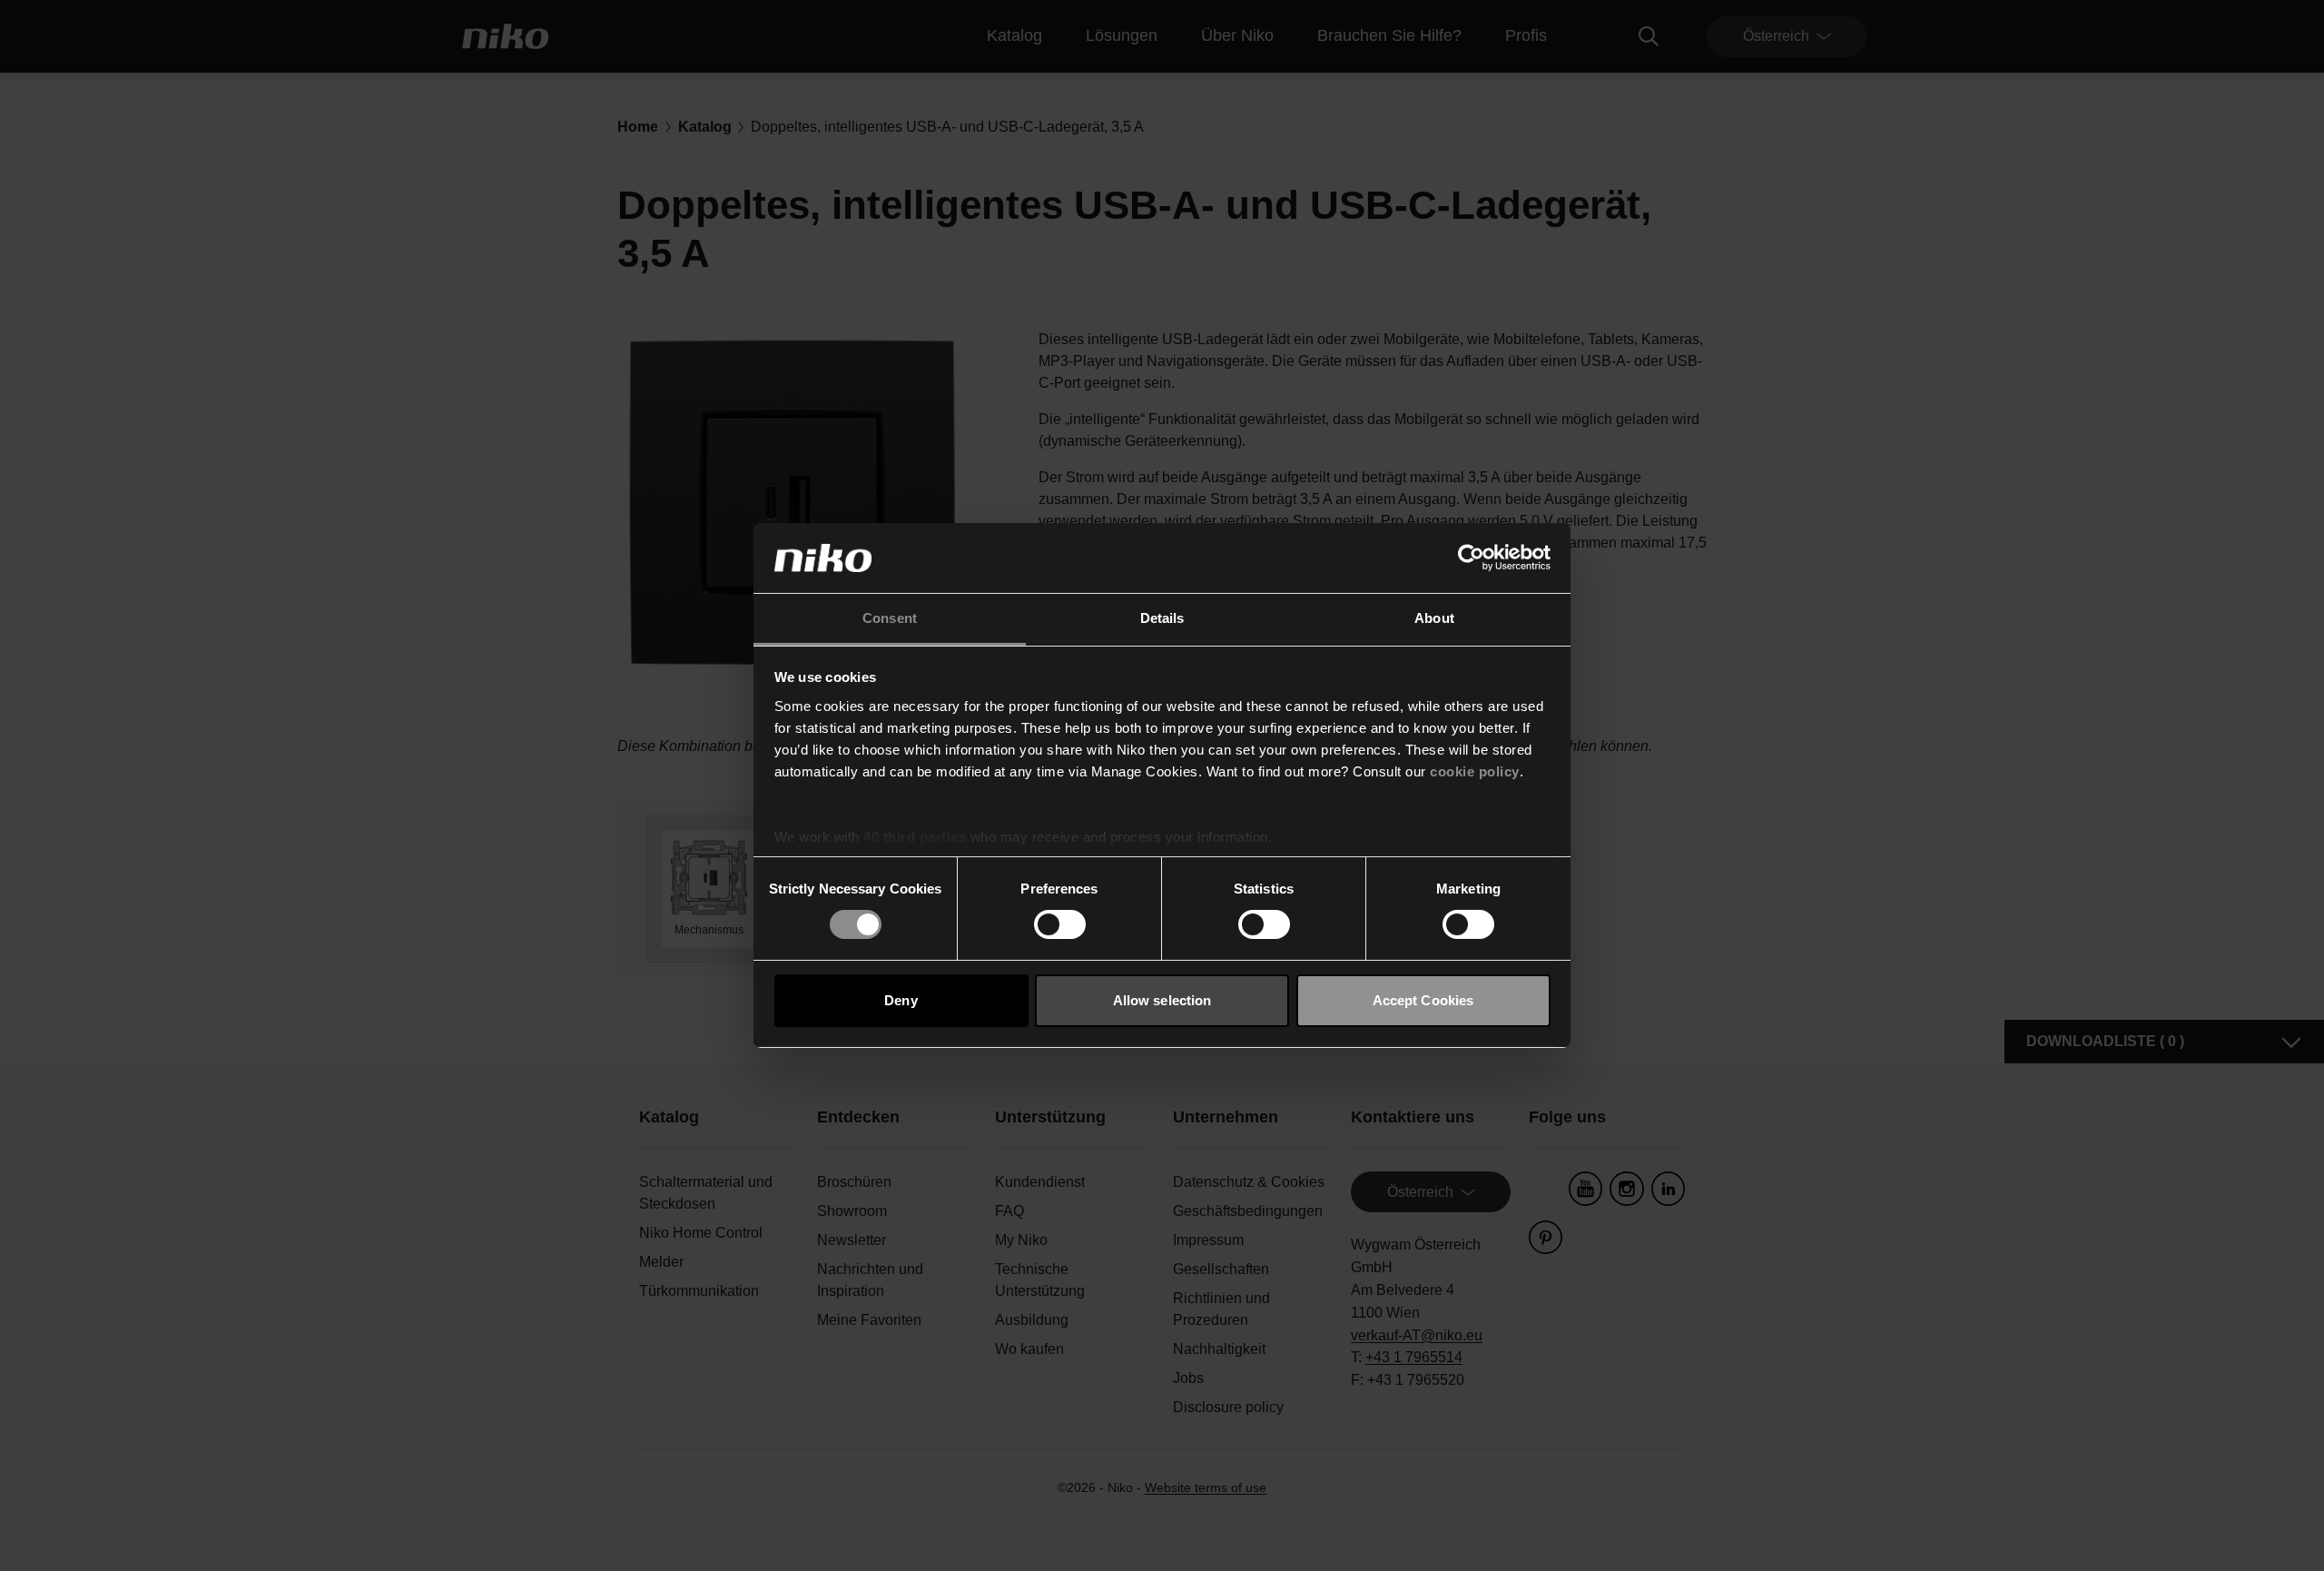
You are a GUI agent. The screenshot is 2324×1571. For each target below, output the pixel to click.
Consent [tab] (890, 618)
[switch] (1060, 924)
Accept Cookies (1423, 1000)
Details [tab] (1162, 618)
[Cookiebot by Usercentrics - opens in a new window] (1471, 558)
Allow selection (1162, 1000)
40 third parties (915, 837)
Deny (901, 1000)
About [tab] (1434, 618)
